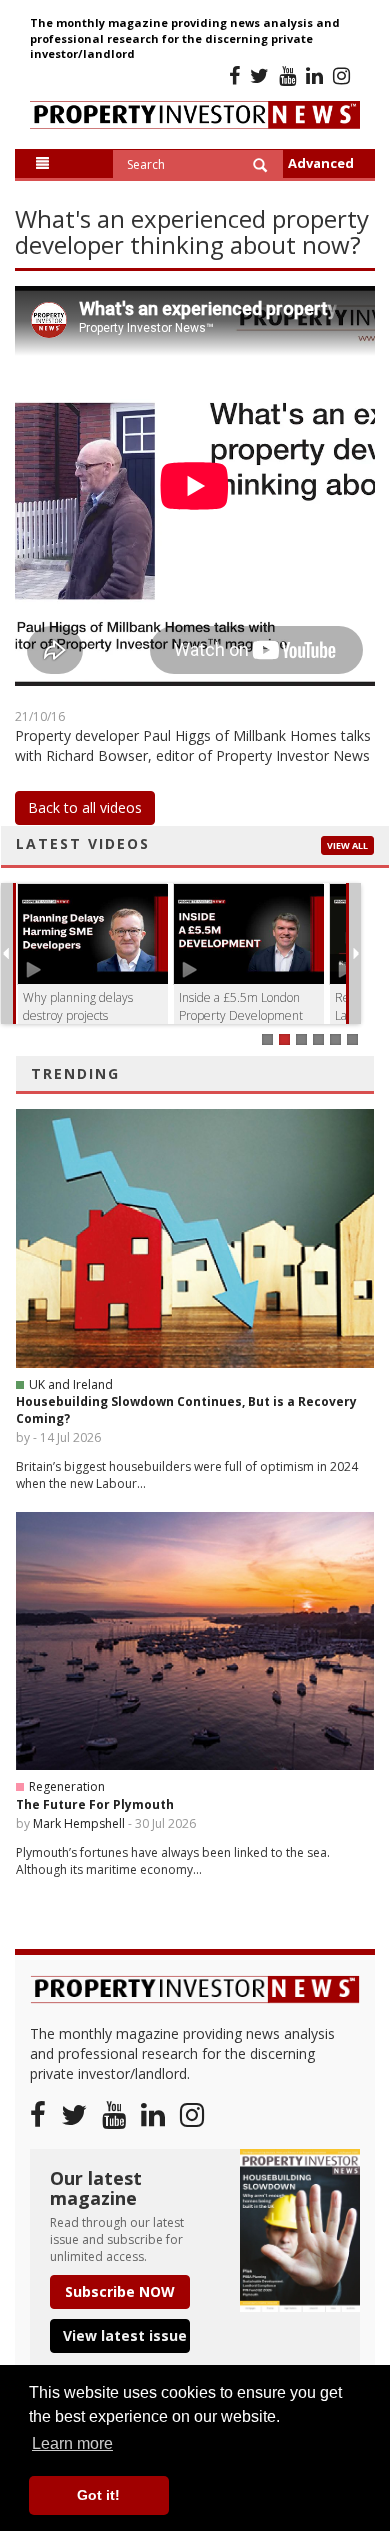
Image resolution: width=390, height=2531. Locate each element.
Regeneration (67, 1786)
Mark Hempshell (79, 1823)
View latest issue (125, 2335)
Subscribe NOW (120, 2291)
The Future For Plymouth (95, 1804)
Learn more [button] (72, 2443)
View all (347, 845)
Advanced (321, 163)
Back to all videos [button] (85, 807)
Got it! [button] (98, 2495)
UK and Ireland (71, 1384)
